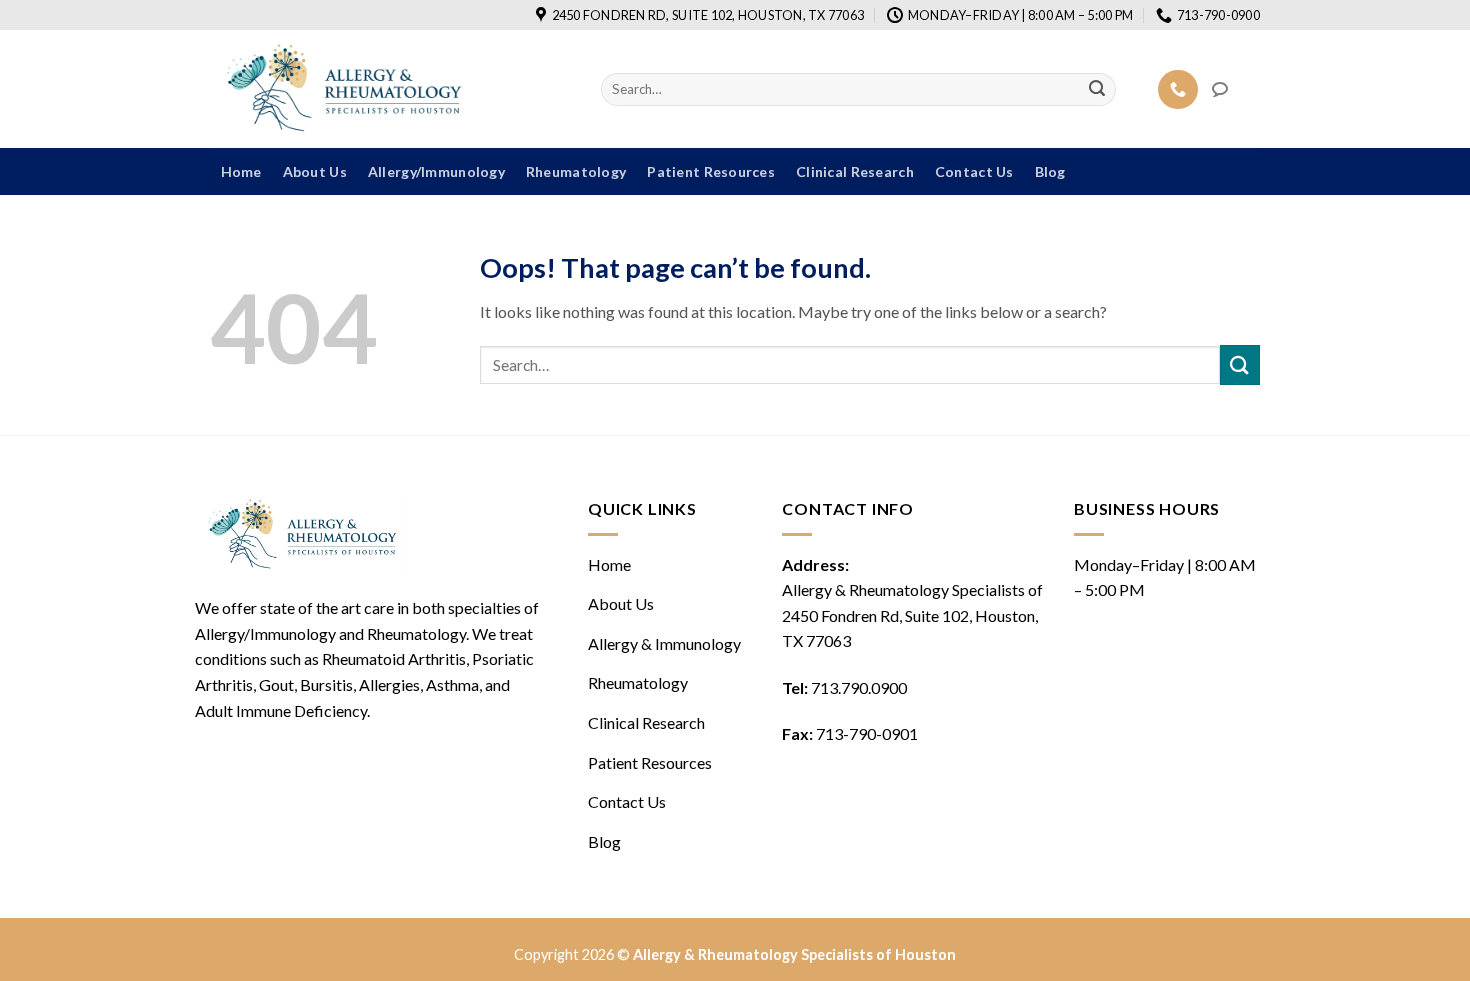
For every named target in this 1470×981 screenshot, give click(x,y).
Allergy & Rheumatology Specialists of (912, 615)
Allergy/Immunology (436, 171)
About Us (315, 171)
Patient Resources (711, 171)
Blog (1050, 171)
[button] (1236, 89)
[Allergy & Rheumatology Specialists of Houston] (390, 89)
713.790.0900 (859, 687)
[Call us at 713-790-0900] (1178, 89)
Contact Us (974, 171)
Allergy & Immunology (664, 643)
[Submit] (1098, 90)
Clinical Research (855, 171)
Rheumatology (576, 171)
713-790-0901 (867, 733)
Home (241, 171)
